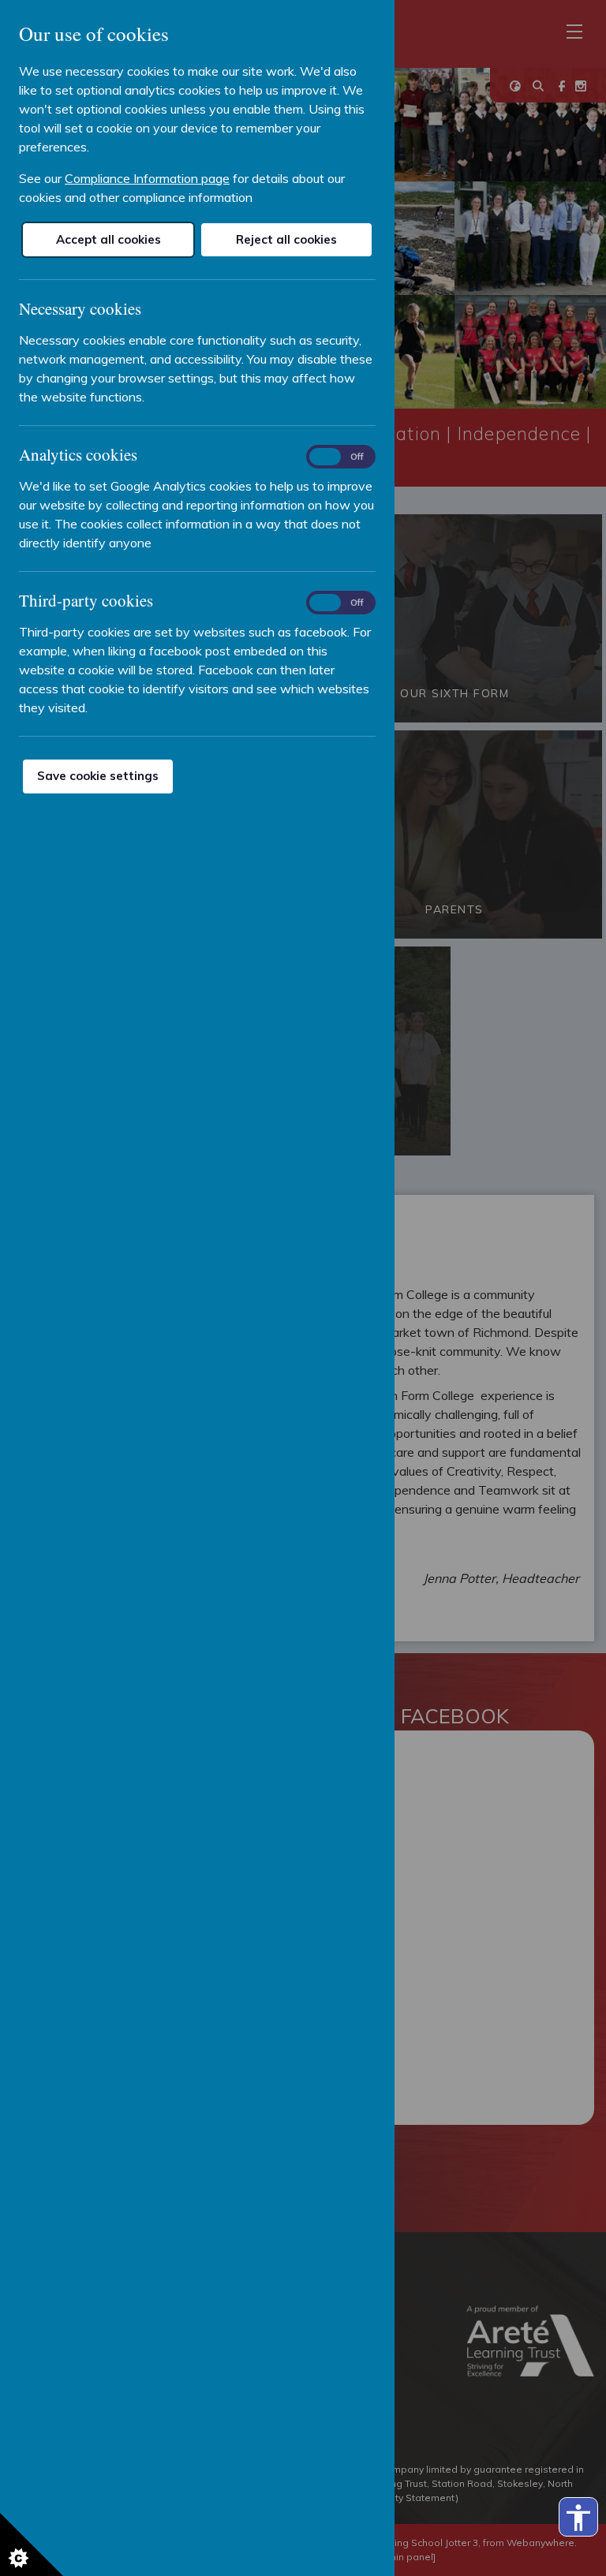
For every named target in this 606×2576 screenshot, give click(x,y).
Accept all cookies (108, 239)
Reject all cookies (286, 239)
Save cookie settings (98, 776)
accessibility (578, 2518)
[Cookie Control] (32, 2544)
